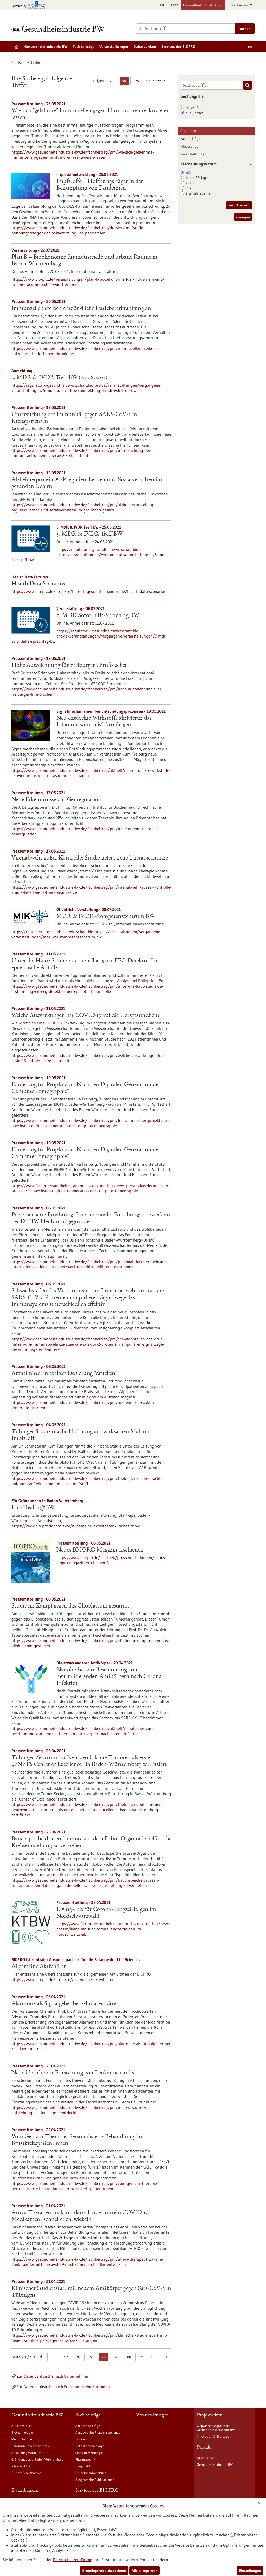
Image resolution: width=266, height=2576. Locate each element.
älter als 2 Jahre (198, 193)
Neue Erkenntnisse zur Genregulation (56, 800)
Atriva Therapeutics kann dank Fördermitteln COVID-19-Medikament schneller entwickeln (81, 2216)
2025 (190, 188)
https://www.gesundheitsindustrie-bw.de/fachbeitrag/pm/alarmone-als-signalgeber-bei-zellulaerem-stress (91, 2046)
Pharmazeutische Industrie (31, 2446)
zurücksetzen (239, 205)
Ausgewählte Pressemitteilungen (99, 2432)
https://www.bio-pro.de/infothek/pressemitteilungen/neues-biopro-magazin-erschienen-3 (111, 1560)
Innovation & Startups (213, 2436)
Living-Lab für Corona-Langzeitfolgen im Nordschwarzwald (106, 1913)
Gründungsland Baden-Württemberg (38, 2459)
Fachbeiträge (83, 47)
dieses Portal (196, 108)
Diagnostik (83, 2466)
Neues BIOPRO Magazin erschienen (100, 1550)
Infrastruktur (21, 2466)
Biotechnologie (22, 2432)
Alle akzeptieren (145, 2571)
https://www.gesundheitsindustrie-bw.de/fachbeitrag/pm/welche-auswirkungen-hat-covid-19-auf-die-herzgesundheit (88, 1058)
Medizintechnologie (89, 2453)
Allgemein (188, 131)
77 (91, 2357)
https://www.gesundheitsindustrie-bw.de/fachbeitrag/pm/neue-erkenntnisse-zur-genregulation (85, 831)
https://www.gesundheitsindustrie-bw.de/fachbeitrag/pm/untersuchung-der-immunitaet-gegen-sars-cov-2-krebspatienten (82, 453)
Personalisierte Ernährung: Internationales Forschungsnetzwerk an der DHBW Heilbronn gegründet (91, 1218)
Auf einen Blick (22, 2426)
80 (129, 2357)
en (250, 47)
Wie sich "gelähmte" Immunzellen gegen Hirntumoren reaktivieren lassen (91, 114)
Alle (189, 172)
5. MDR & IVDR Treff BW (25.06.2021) (59, 378)
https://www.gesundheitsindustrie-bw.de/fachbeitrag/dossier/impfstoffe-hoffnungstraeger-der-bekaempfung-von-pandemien (78, 230)
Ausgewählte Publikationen (95, 2480)
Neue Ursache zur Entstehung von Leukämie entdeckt (76, 2073)
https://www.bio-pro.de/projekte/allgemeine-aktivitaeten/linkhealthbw (76, 1526)
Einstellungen (250, 2571)
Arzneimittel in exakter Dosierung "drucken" (64, 1374)
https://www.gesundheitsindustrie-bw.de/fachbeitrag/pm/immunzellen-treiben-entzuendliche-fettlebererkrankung (84, 351)
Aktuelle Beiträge (88, 2426)
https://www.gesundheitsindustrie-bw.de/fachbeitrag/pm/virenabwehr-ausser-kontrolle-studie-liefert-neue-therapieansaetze (91, 890)
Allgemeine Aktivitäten (39, 1967)
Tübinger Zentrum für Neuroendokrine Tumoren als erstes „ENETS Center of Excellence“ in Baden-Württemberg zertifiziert (89, 1761)
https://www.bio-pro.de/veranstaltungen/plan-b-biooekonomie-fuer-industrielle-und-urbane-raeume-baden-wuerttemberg (88, 282)
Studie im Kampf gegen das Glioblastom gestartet (70, 1606)
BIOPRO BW (169, 5)
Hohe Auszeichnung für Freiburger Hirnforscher (69, 666)
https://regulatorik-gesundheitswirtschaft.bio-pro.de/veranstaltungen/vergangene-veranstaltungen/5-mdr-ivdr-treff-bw (89, 555)
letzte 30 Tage (197, 178)
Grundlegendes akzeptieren (104, 2571)
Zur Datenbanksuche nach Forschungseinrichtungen (63, 2387)
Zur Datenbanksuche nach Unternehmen (53, 2376)
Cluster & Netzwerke (26, 2473)
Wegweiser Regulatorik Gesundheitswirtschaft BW (216, 2428)
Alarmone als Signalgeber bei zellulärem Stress (66, 2004)
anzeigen (243, 217)
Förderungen (190, 146)
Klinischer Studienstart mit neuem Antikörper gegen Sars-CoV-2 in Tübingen (91, 2292)
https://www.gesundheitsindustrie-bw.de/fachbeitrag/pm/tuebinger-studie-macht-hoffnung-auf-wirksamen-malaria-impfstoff (87, 1481)
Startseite (19, 63)
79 (117, 2357)
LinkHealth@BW (33, 1508)
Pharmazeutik (85, 2459)
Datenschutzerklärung (73, 2560)
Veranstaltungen (114, 47)
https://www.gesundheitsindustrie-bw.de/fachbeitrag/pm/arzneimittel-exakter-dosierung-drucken (84, 1405)
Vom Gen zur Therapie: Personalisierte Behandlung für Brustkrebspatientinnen (77, 2140)
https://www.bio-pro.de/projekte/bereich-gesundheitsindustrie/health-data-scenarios (89, 591)
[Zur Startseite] (59, 29)
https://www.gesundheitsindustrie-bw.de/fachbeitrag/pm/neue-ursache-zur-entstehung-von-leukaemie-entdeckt (81, 2110)
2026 (190, 183)
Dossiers (81, 2439)
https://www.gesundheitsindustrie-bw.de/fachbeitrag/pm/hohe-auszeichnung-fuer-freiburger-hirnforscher (87, 691)
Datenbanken (145, 47)
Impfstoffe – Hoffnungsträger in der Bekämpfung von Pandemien (100, 185)
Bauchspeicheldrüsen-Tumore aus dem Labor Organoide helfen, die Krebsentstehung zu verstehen (91, 1843)
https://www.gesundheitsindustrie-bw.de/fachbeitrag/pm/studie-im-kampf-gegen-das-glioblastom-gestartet (90, 1643)
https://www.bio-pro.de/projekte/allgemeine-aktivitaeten (63, 1979)
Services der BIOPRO (178, 47)
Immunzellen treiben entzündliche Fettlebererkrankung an (81, 309)
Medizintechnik (22, 2439)
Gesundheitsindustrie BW (203, 5)
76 (78, 2357)
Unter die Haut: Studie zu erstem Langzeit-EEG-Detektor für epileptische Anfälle (85, 965)
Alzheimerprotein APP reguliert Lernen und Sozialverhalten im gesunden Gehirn (87, 483)
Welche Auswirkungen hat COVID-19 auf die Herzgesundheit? (86, 1016)
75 (138, 82)
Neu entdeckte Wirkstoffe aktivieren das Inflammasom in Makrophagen (104, 722)
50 (125, 82)
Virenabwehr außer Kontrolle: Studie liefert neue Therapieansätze (90, 858)
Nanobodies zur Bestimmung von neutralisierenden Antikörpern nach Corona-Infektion (110, 1677)
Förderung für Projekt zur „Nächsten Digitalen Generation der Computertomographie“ (86, 1088)
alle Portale (195, 113)
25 (113, 82)
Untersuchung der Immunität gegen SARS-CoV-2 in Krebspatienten (74, 418)
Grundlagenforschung (91, 2473)
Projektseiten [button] (238, 5)
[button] (248, 165)
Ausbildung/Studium (26, 2453)
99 (154, 2357)
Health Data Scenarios (38, 584)
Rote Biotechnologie (90, 2446)
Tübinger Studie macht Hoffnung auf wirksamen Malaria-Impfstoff (81, 1435)
